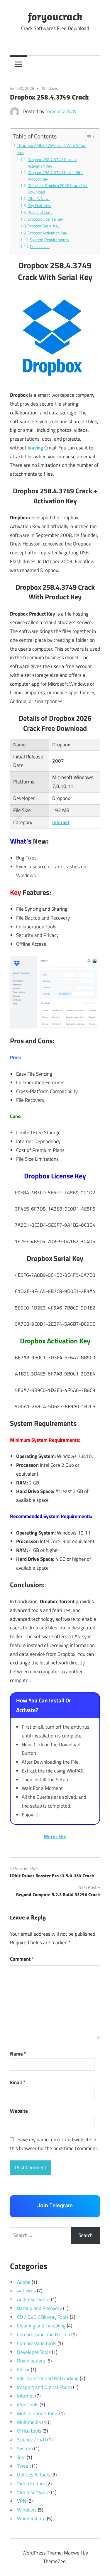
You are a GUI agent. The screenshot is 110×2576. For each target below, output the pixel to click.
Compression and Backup (44, 2334)
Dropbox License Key (45, 219)
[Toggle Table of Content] (87, 137)
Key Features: (39, 205)
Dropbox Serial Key (44, 226)
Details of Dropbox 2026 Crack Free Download (58, 189)
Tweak (24, 2466)
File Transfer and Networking (48, 2378)
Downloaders (31, 2361)
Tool (21, 2457)
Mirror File (55, 1836)
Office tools (29, 2431)
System (25, 2448)
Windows (50, 88)
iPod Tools (28, 2405)
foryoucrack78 (61, 111)
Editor (23, 2370)
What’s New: (39, 198)
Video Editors (31, 2484)
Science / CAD (32, 2440)
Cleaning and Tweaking (41, 2326)
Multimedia (29, 2422)
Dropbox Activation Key (47, 233)
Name (18, 2054)
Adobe (24, 2282)
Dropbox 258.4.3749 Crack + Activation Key (52, 163)
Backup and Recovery (39, 2308)
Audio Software (33, 2299)
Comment (22, 1959)
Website (19, 2111)
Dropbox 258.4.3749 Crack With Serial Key (52, 149)
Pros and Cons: (40, 212)
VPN (22, 2501)
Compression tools (37, 2343)
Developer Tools (34, 2352)
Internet (61, 822)
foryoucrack (55, 16)
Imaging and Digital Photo (44, 2387)
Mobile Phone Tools (38, 2413)
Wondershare (31, 2519)
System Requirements (49, 240)
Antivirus (26, 2291)
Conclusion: (40, 246)
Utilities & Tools (34, 2475)
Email (18, 2082)
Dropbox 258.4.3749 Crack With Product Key (55, 176)
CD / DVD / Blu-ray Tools (43, 2317)
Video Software (33, 2492)
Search (86, 2235)
